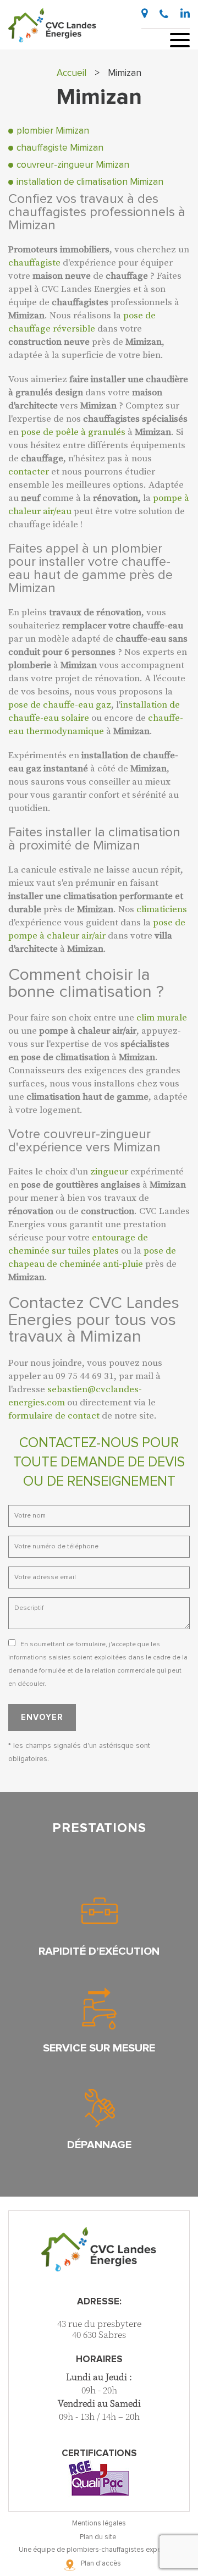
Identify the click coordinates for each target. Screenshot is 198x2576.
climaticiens (162, 909)
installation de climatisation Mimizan (90, 182)
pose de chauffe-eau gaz (60, 705)
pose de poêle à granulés (73, 432)
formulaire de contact (54, 1416)
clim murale (162, 1018)
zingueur (109, 1172)
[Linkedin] (185, 13)
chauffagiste (34, 263)
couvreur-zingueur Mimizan (73, 165)
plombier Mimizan (53, 131)
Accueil (71, 73)
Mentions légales (99, 2523)
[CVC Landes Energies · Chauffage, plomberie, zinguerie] (52, 25)
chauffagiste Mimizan (60, 148)
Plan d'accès (101, 2564)
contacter (29, 472)
